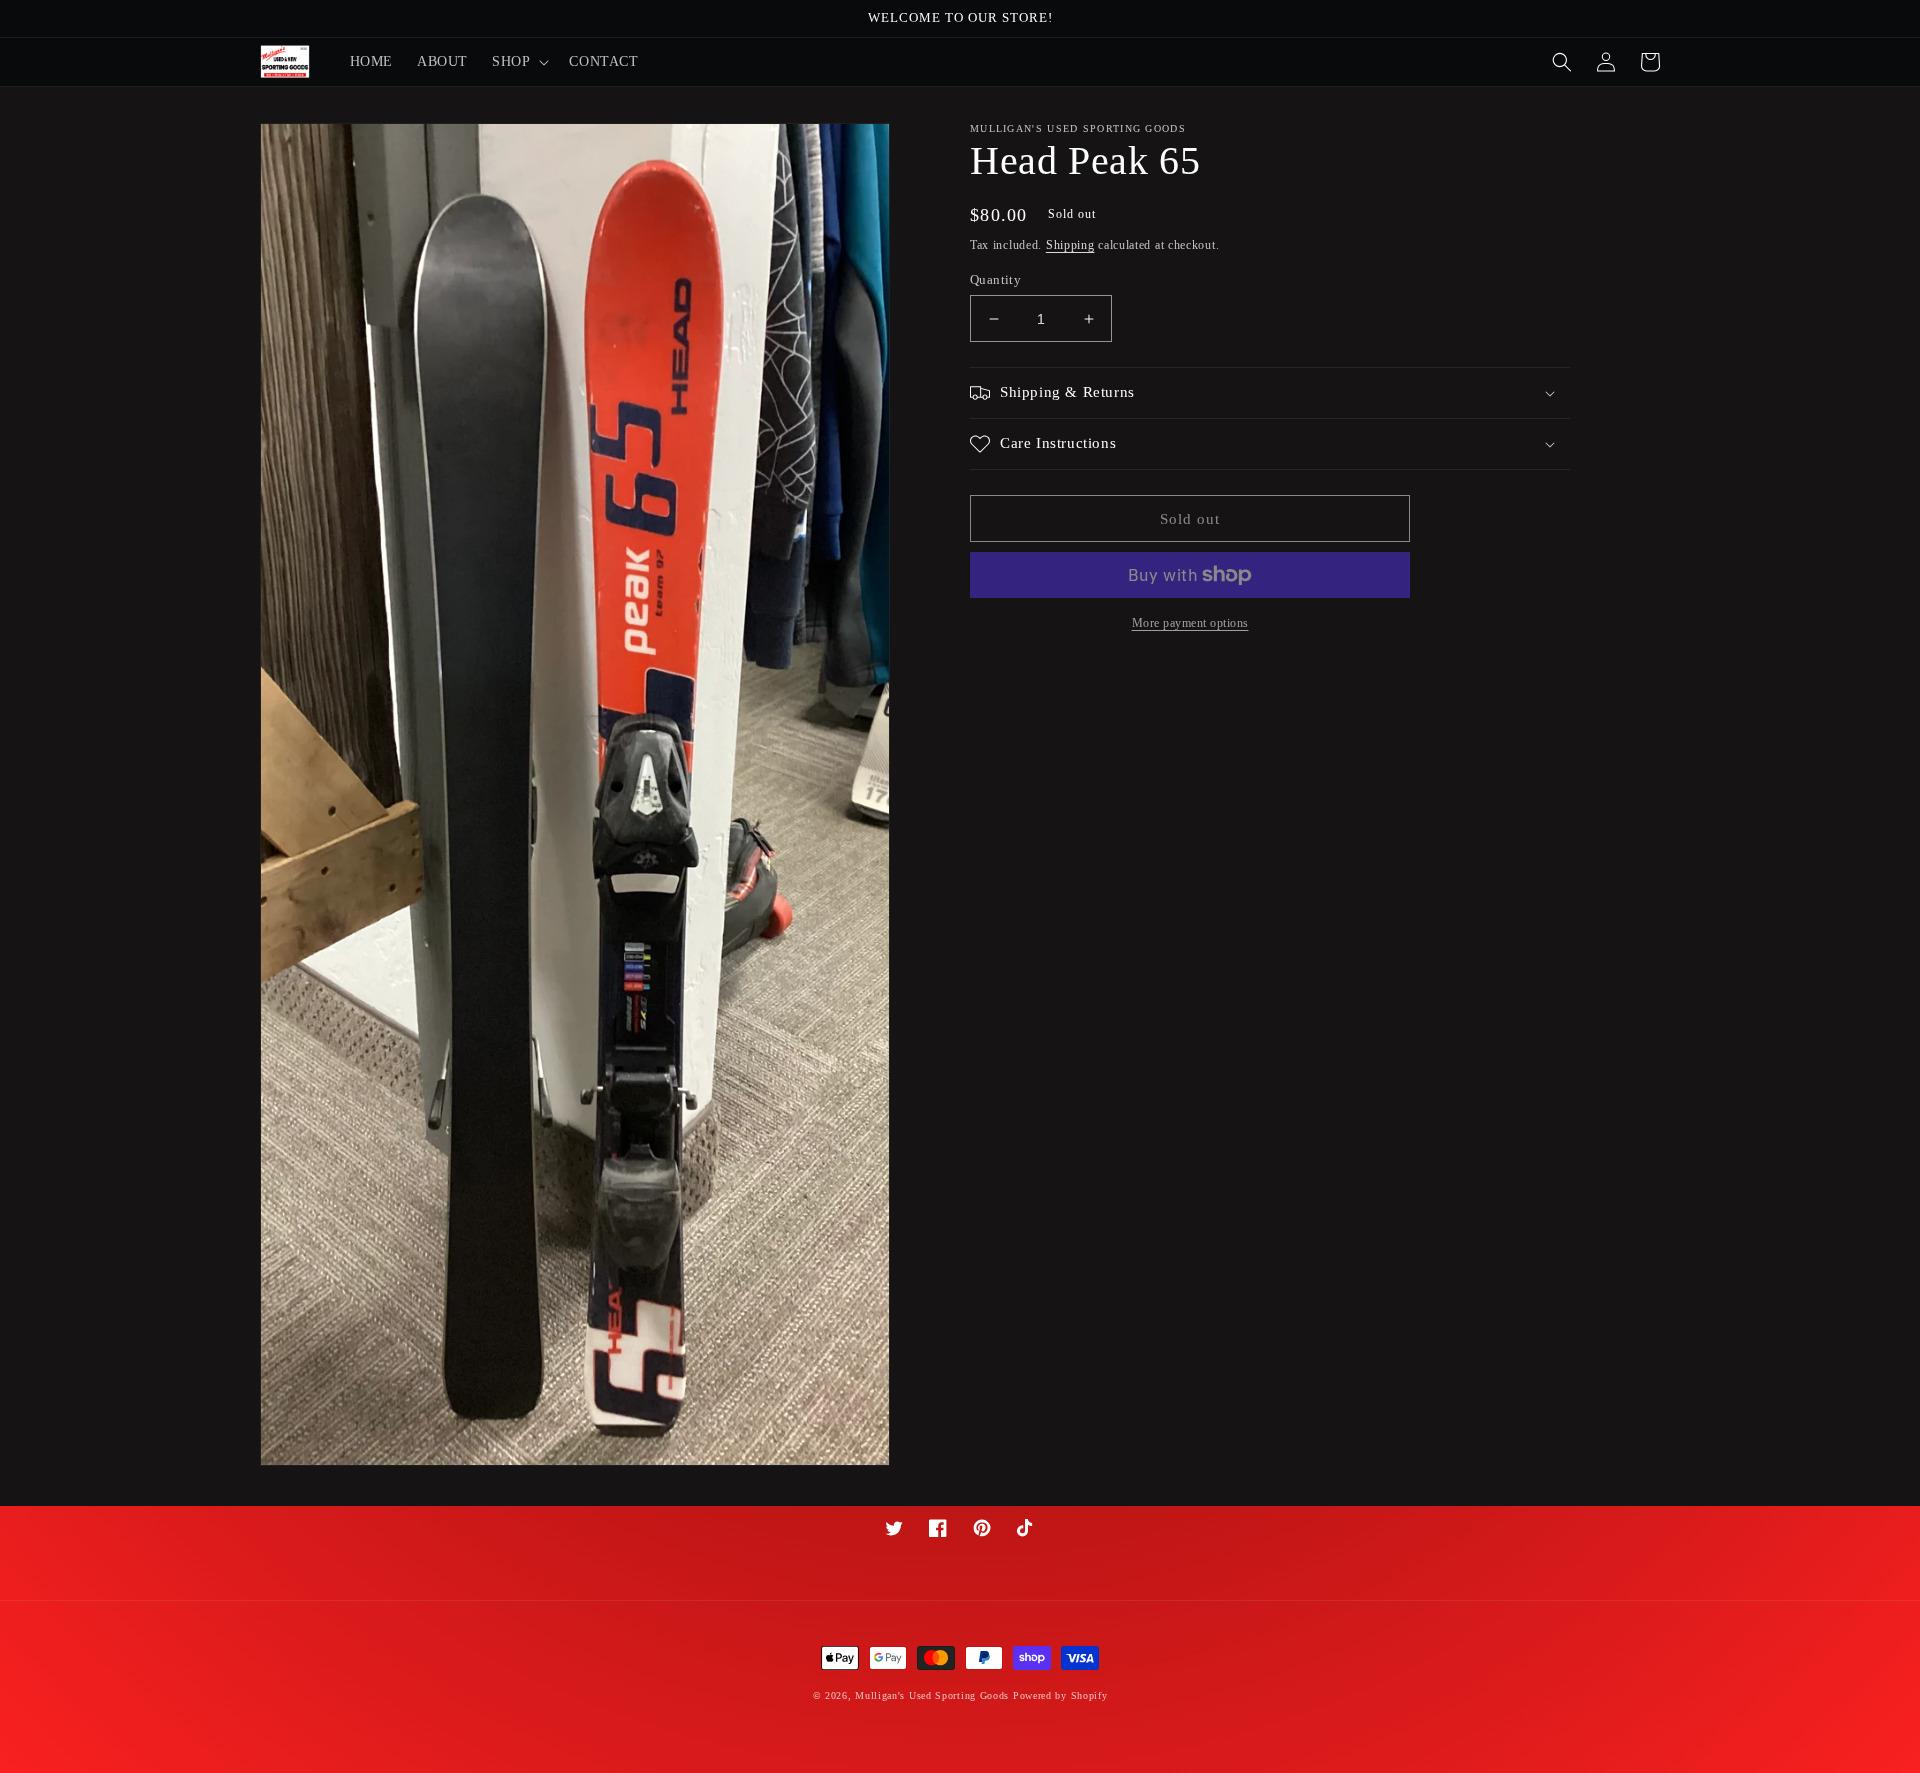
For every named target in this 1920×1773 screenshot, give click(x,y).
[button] (518, 62)
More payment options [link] (1190, 623)
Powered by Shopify (1060, 1695)
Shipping (1070, 245)
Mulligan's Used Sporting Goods (932, 1695)
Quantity (995, 279)
